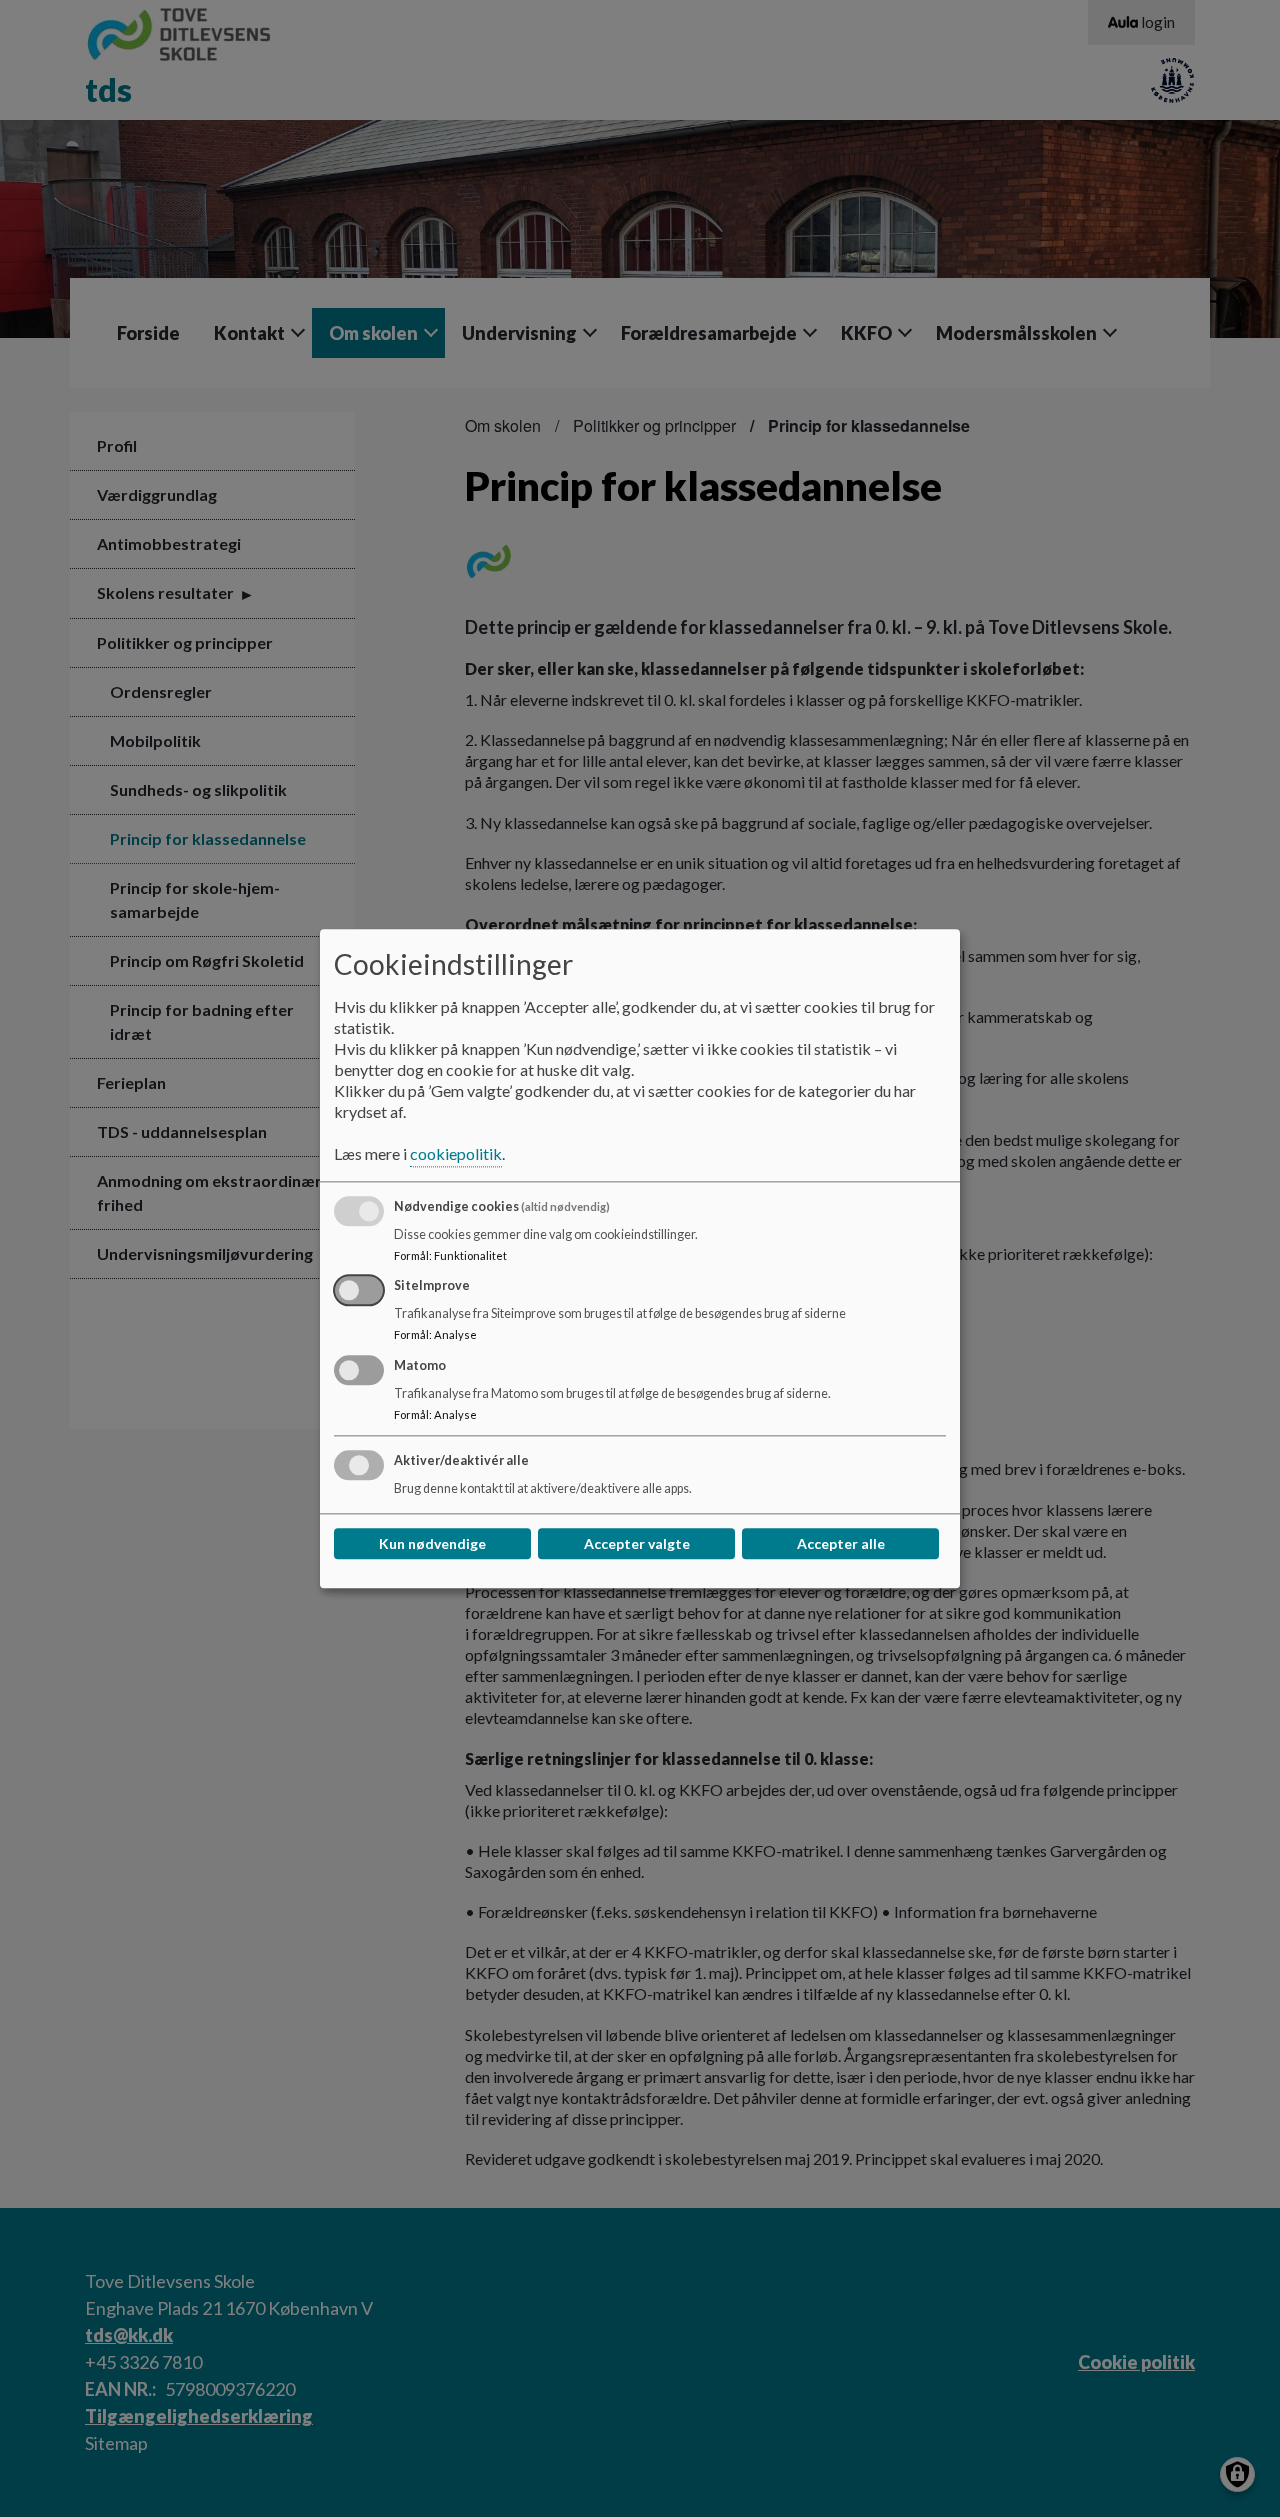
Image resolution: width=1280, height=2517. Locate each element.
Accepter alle (841, 1543)
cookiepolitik (456, 1153)
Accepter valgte (637, 1543)
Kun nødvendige (432, 1543)
